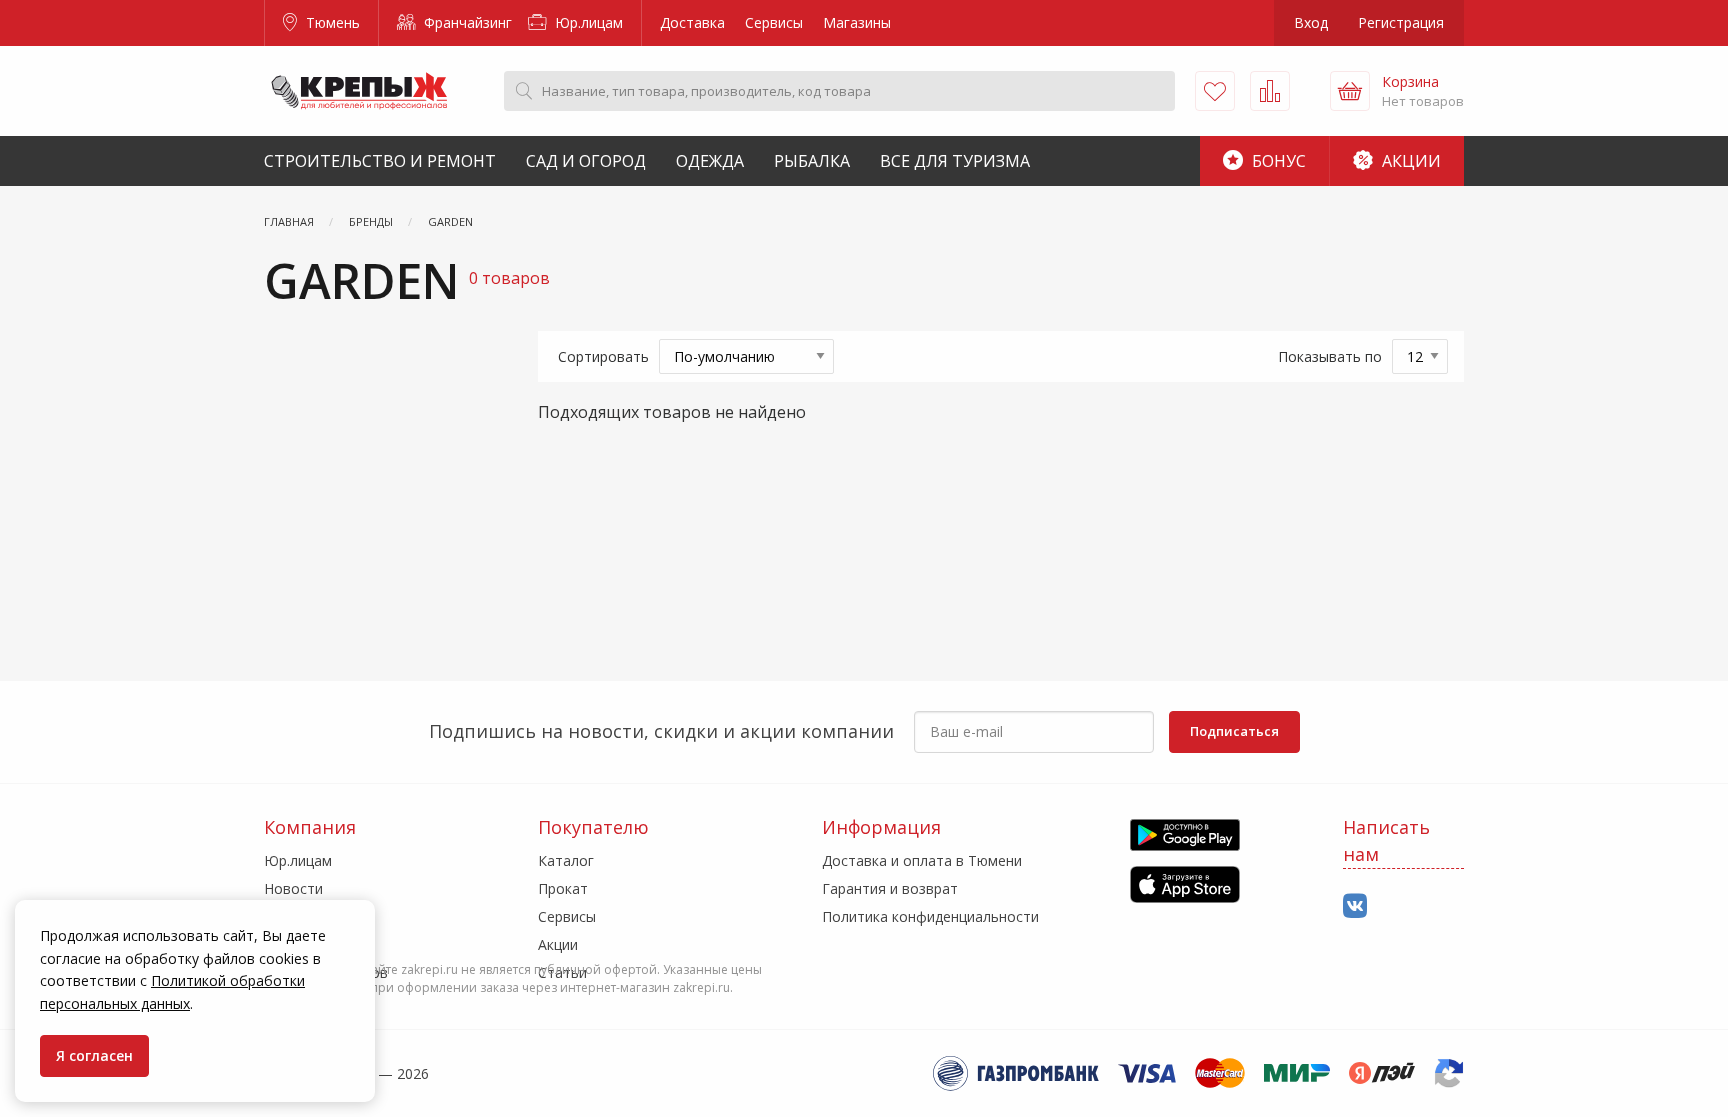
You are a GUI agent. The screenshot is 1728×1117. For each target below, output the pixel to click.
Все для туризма (955, 161)
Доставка (692, 22)
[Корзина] (1350, 91)
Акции (1409, 161)
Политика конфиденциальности (930, 916)
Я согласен (94, 1055)
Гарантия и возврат (890, 888)
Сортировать (603, 356)
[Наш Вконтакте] (1355, 906)
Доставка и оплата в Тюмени (922, 860)
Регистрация (1401, 22)
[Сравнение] (1270, 91)
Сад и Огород (586, 161)
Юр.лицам (587, 22)
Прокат (563, 888)
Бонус (1277, 161)
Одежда (710, 161)
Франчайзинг (466, 22)
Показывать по (1330, 356)
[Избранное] (1215, 91)
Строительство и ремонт (380, 161)
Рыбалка (812, 161)
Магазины (857, 22)
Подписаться (1234, 731)
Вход (1311, 22)
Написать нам (1386, 840)
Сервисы (774, 22)
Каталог (566, 860)
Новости (293, 888)
